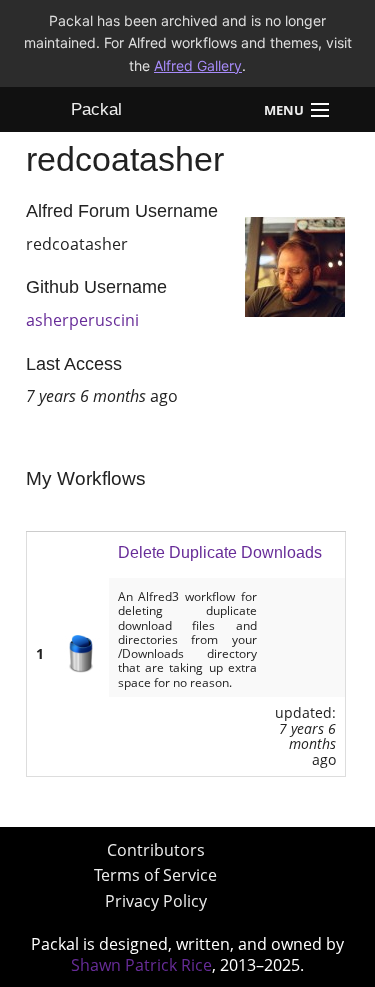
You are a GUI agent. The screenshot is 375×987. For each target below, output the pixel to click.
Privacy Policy (156, 901)
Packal (96, 109)
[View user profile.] (295, 265)
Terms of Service (155, 875)
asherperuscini (82, 320)
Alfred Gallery (198, 65)
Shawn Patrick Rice (141, 965)
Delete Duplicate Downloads (220, 552)
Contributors (156, 850)
